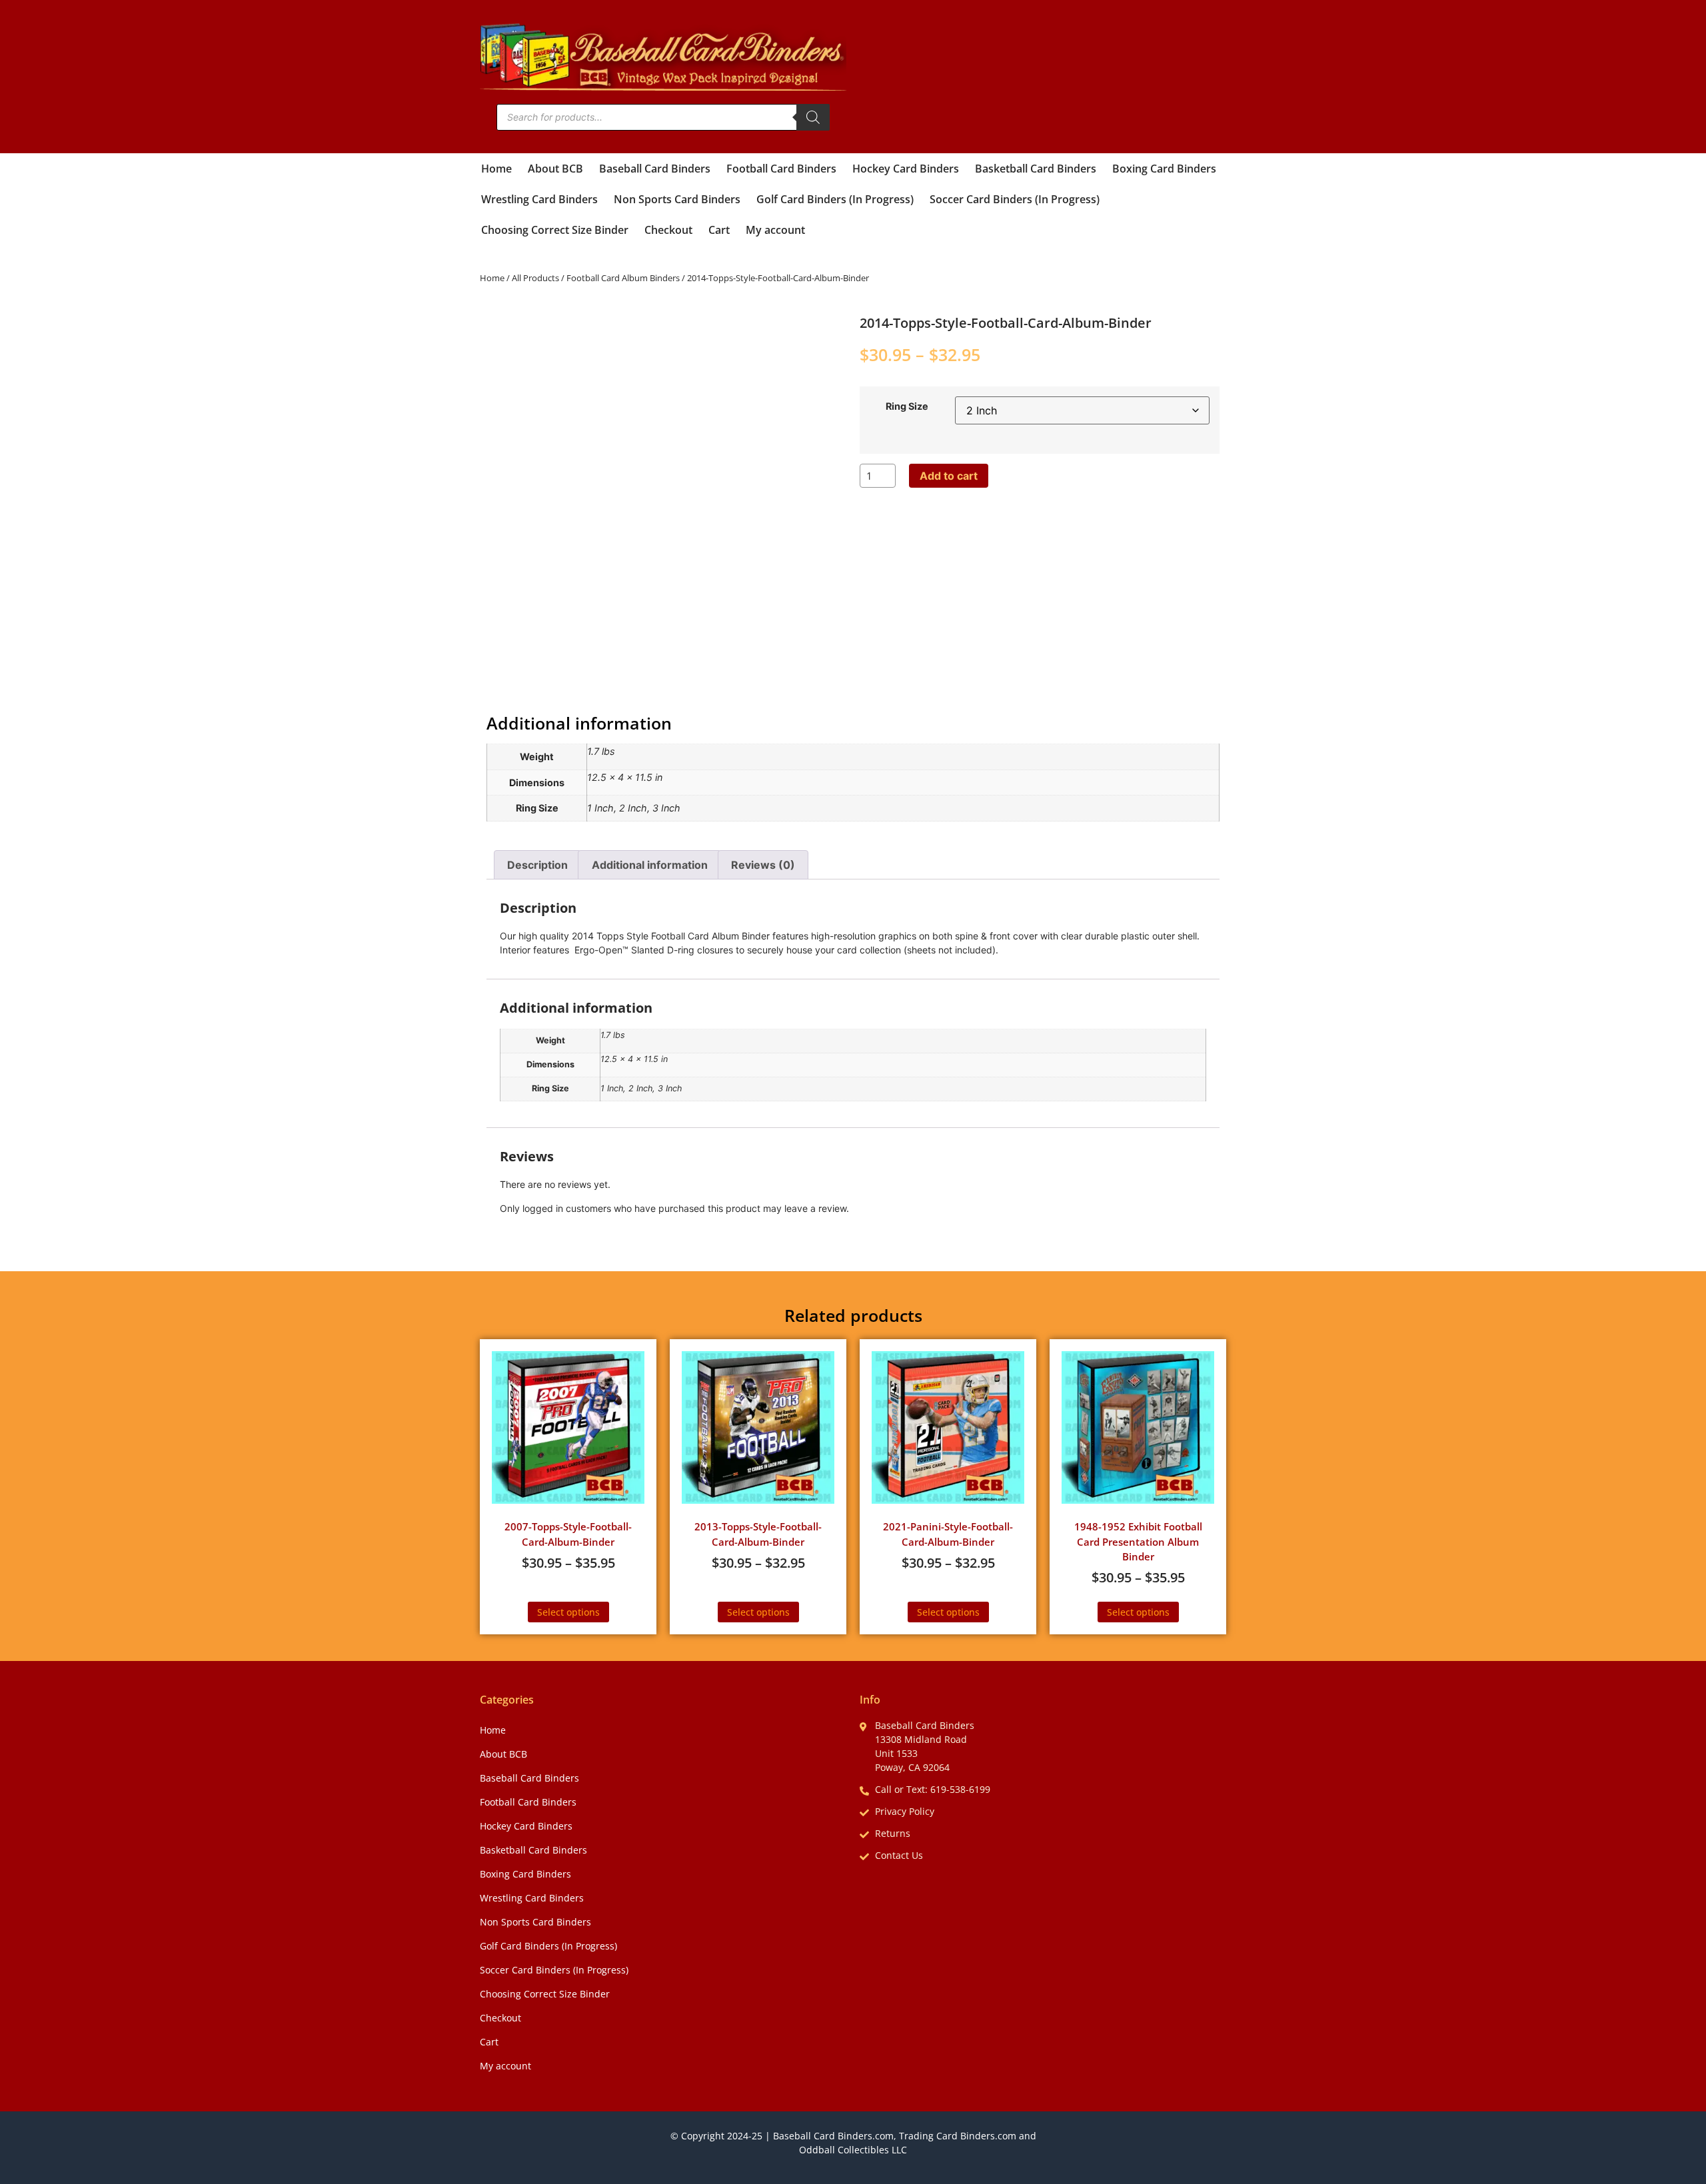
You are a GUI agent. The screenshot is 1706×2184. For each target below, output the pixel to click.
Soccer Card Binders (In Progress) (1015, 199)
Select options (568, 1612)
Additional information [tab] (650, 865)
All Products (535, 278)
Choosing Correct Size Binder (555, 230)
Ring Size (907, 406)
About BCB (555, 169)
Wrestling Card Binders (539, 199)
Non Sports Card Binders (677, 199)
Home (496, 169)
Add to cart (949, 476)
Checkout (668, 230)
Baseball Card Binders (655, 169)
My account (775, 230)
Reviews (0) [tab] (763, 865)
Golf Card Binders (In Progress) (835, 199)
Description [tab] (537, 865)
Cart (719, 230)
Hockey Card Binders (906, 169)
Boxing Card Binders (1164, 169)
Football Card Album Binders (623, 278)
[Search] (813, 117)
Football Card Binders (781, 169)
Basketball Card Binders (1036, 169)
